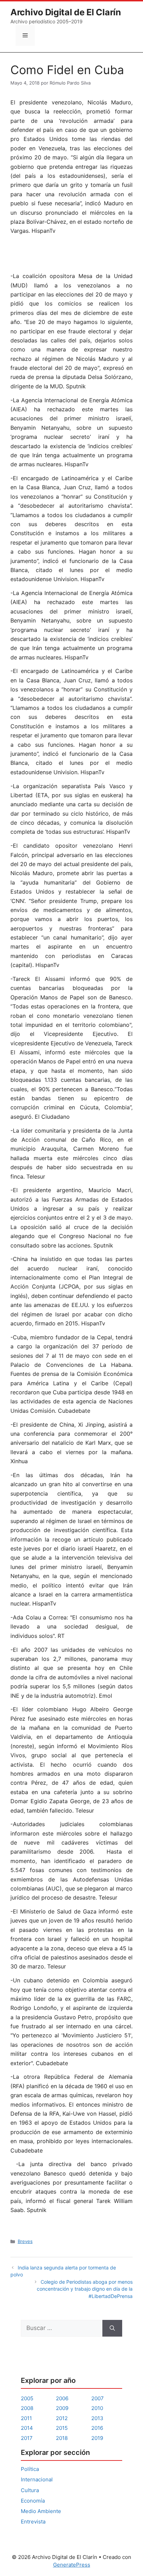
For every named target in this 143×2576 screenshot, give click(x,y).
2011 (26, 2418)
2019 (97, 2438)
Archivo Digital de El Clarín (66, 12)
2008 (27, 2408)
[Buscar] (112, 2328)
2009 (62, 2408)
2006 (62, 2398)
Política (30, 2469)
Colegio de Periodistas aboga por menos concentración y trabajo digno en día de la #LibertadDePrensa (85, 2289)
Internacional (37, 2479)
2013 (97, 2418)
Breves (25, 2241)
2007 (98, 2398)
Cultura (30, 2490)
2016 (97, 2428)
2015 (62, 2428)
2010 (97, 2408)
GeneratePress (72, 2565)
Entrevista (33, 2522)
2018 (62, 2438)
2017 (27, 2438)
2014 (27, 2428)
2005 (27, 2398)
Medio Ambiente (41, 2511)
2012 (62, 2418)
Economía (33, 2501)
